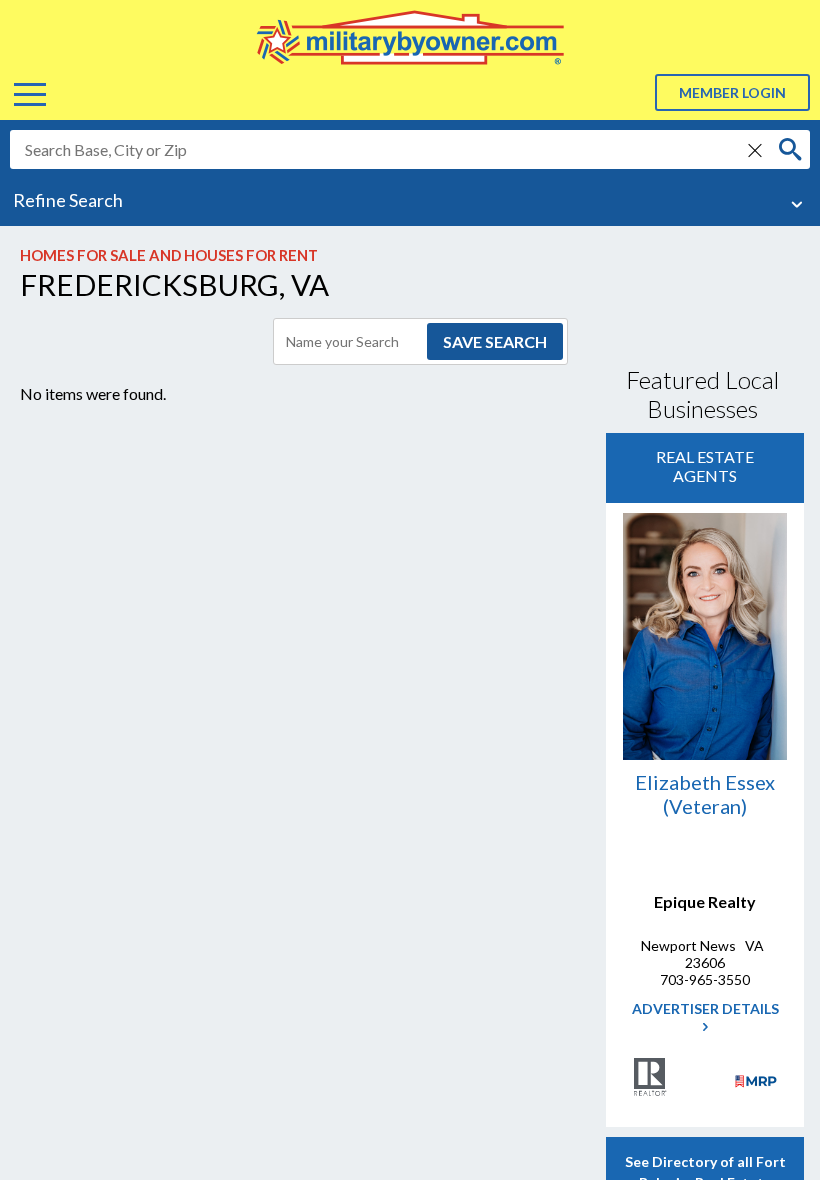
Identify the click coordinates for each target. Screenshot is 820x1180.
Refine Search (68, 200)
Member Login (732, 92)
